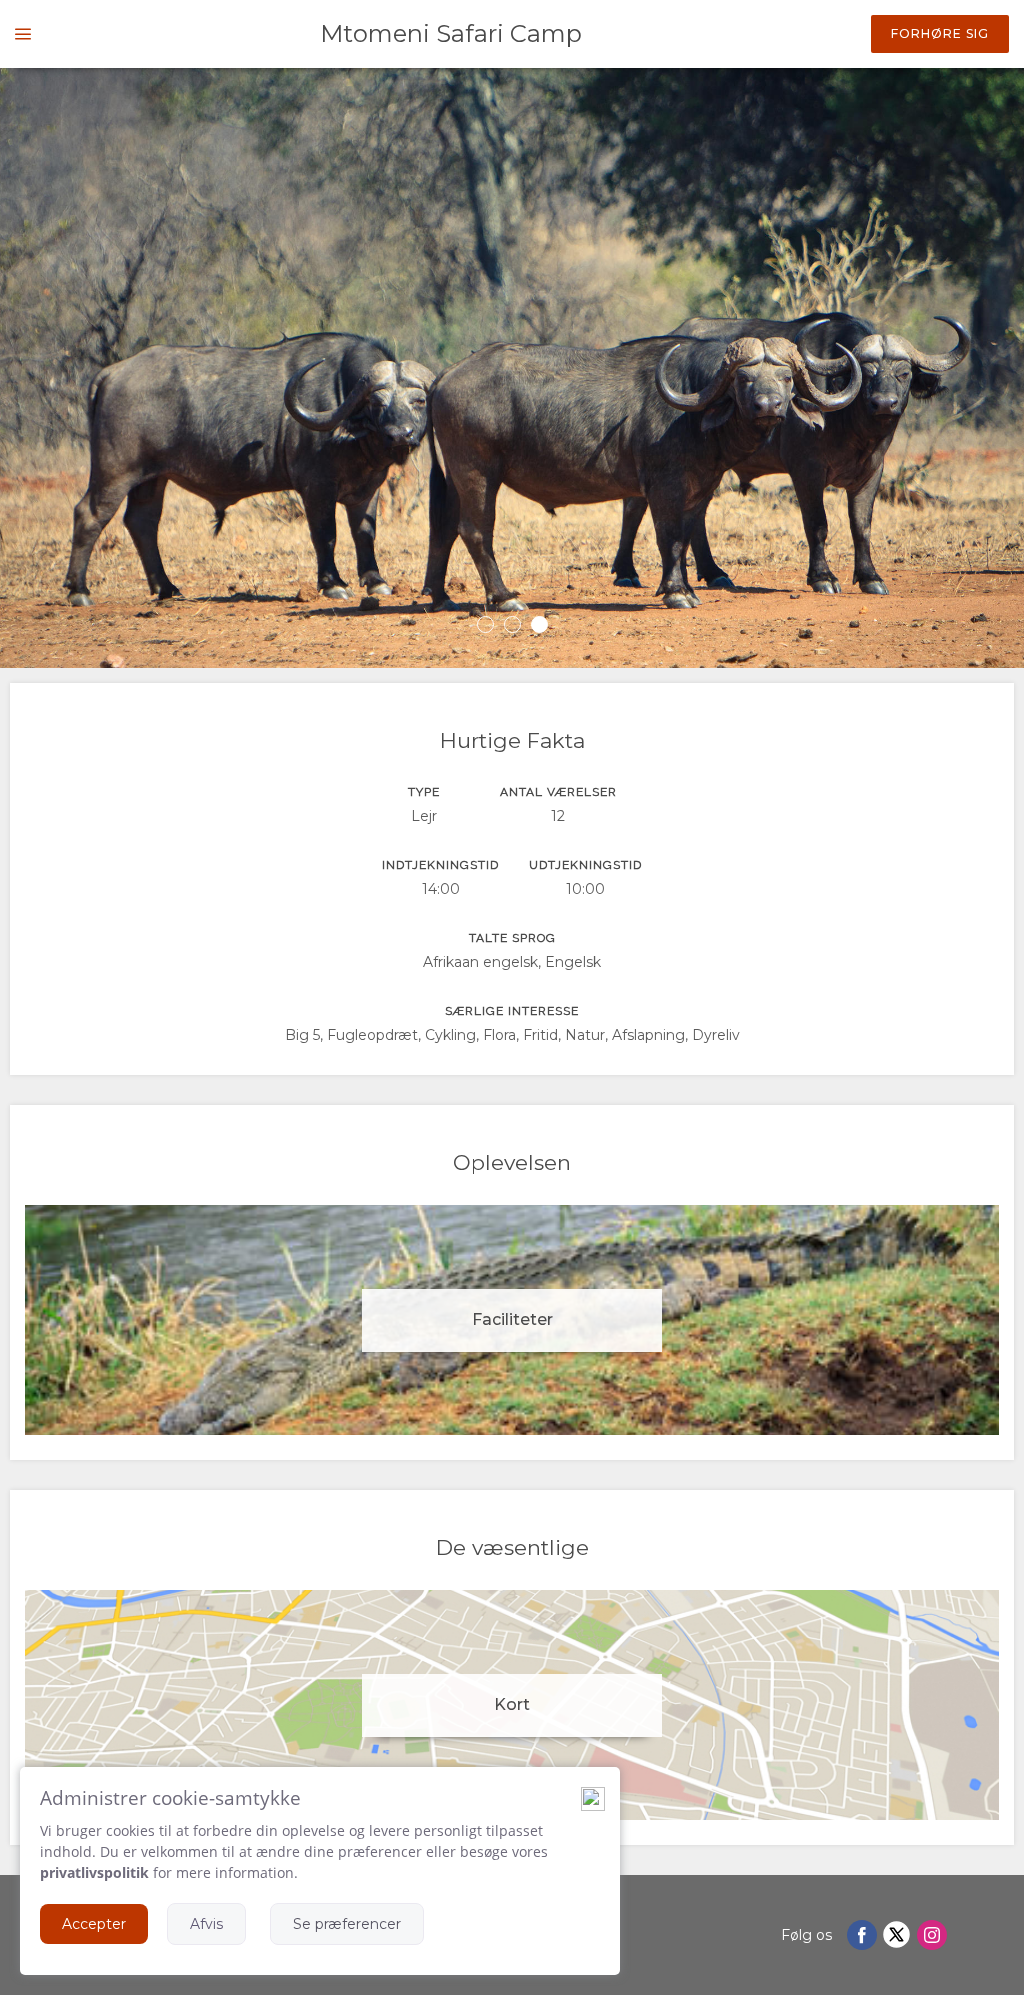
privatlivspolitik (94, 1872)
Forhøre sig (940, 33)
